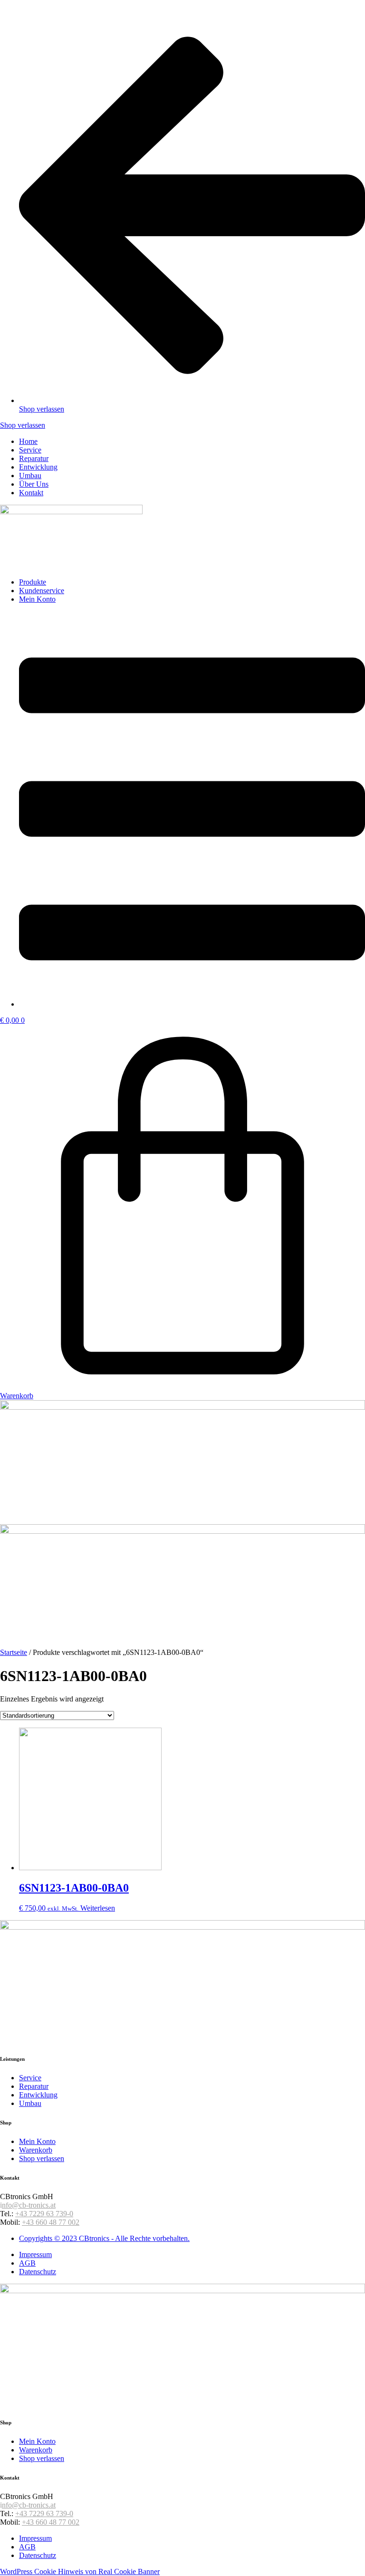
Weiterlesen (98, 1908)
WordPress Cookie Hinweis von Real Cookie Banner (80, 2571)
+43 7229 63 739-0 (44, 2214)
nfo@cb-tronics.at (29, 2205)
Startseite (14, 1652)
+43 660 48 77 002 (51, 2222)
